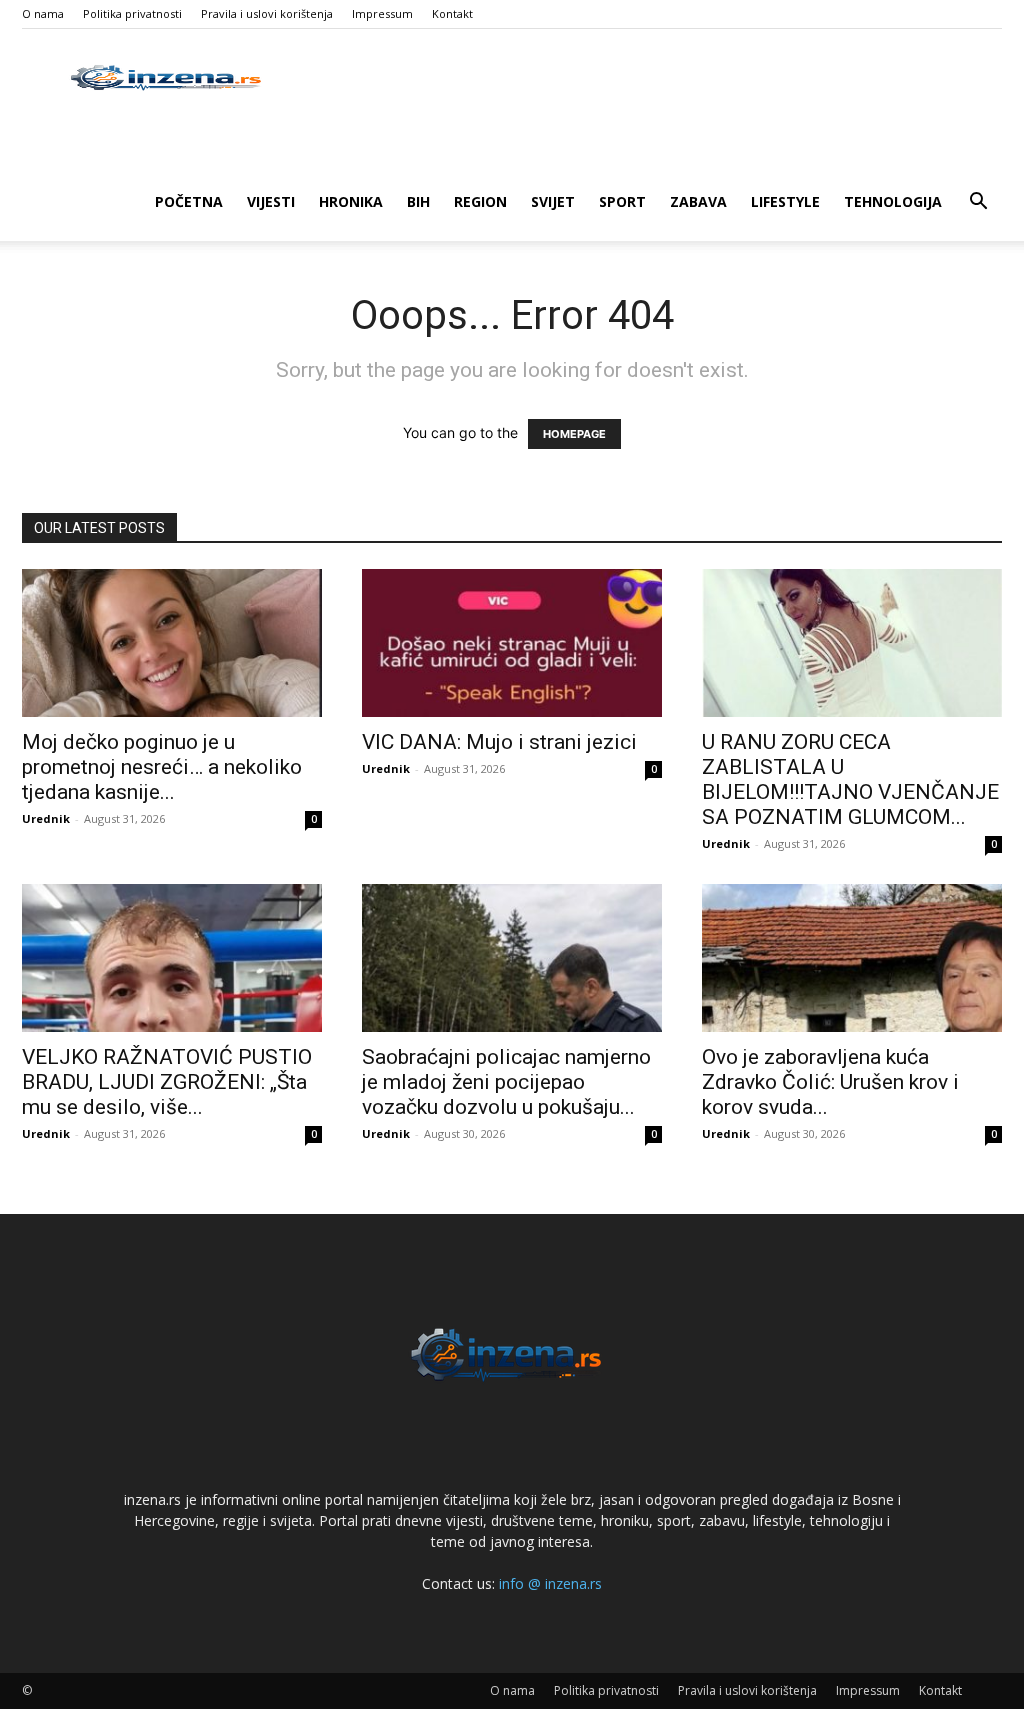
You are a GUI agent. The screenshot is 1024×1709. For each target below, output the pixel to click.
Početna (189, 201)
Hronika (351, 201)
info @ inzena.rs (550, 1583)
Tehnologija (893, 201)
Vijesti (271, 201)
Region (480, 201)
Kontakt (452, 13)
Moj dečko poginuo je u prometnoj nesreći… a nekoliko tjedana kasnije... (162, 767)
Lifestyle (785, 201)
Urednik (46, 818)
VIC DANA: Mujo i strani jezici (499, 742)
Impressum (382, 13)
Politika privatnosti (132, 13)
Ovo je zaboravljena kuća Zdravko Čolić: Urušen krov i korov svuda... (830, 1082)
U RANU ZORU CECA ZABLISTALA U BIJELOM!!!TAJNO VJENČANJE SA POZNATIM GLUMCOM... (850, 779)
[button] (978, 203)
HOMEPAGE (574, 434)
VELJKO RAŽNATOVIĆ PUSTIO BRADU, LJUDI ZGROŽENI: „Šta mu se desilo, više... (167, 1082)
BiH (418, 201)
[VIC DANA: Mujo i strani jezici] (512, 643)
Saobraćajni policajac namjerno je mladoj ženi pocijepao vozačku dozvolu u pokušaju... (506, 1082)
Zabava (698, 201)
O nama (43, 13)
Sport (622, 201)
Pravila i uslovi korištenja (267, 13)
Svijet (553, 201)
